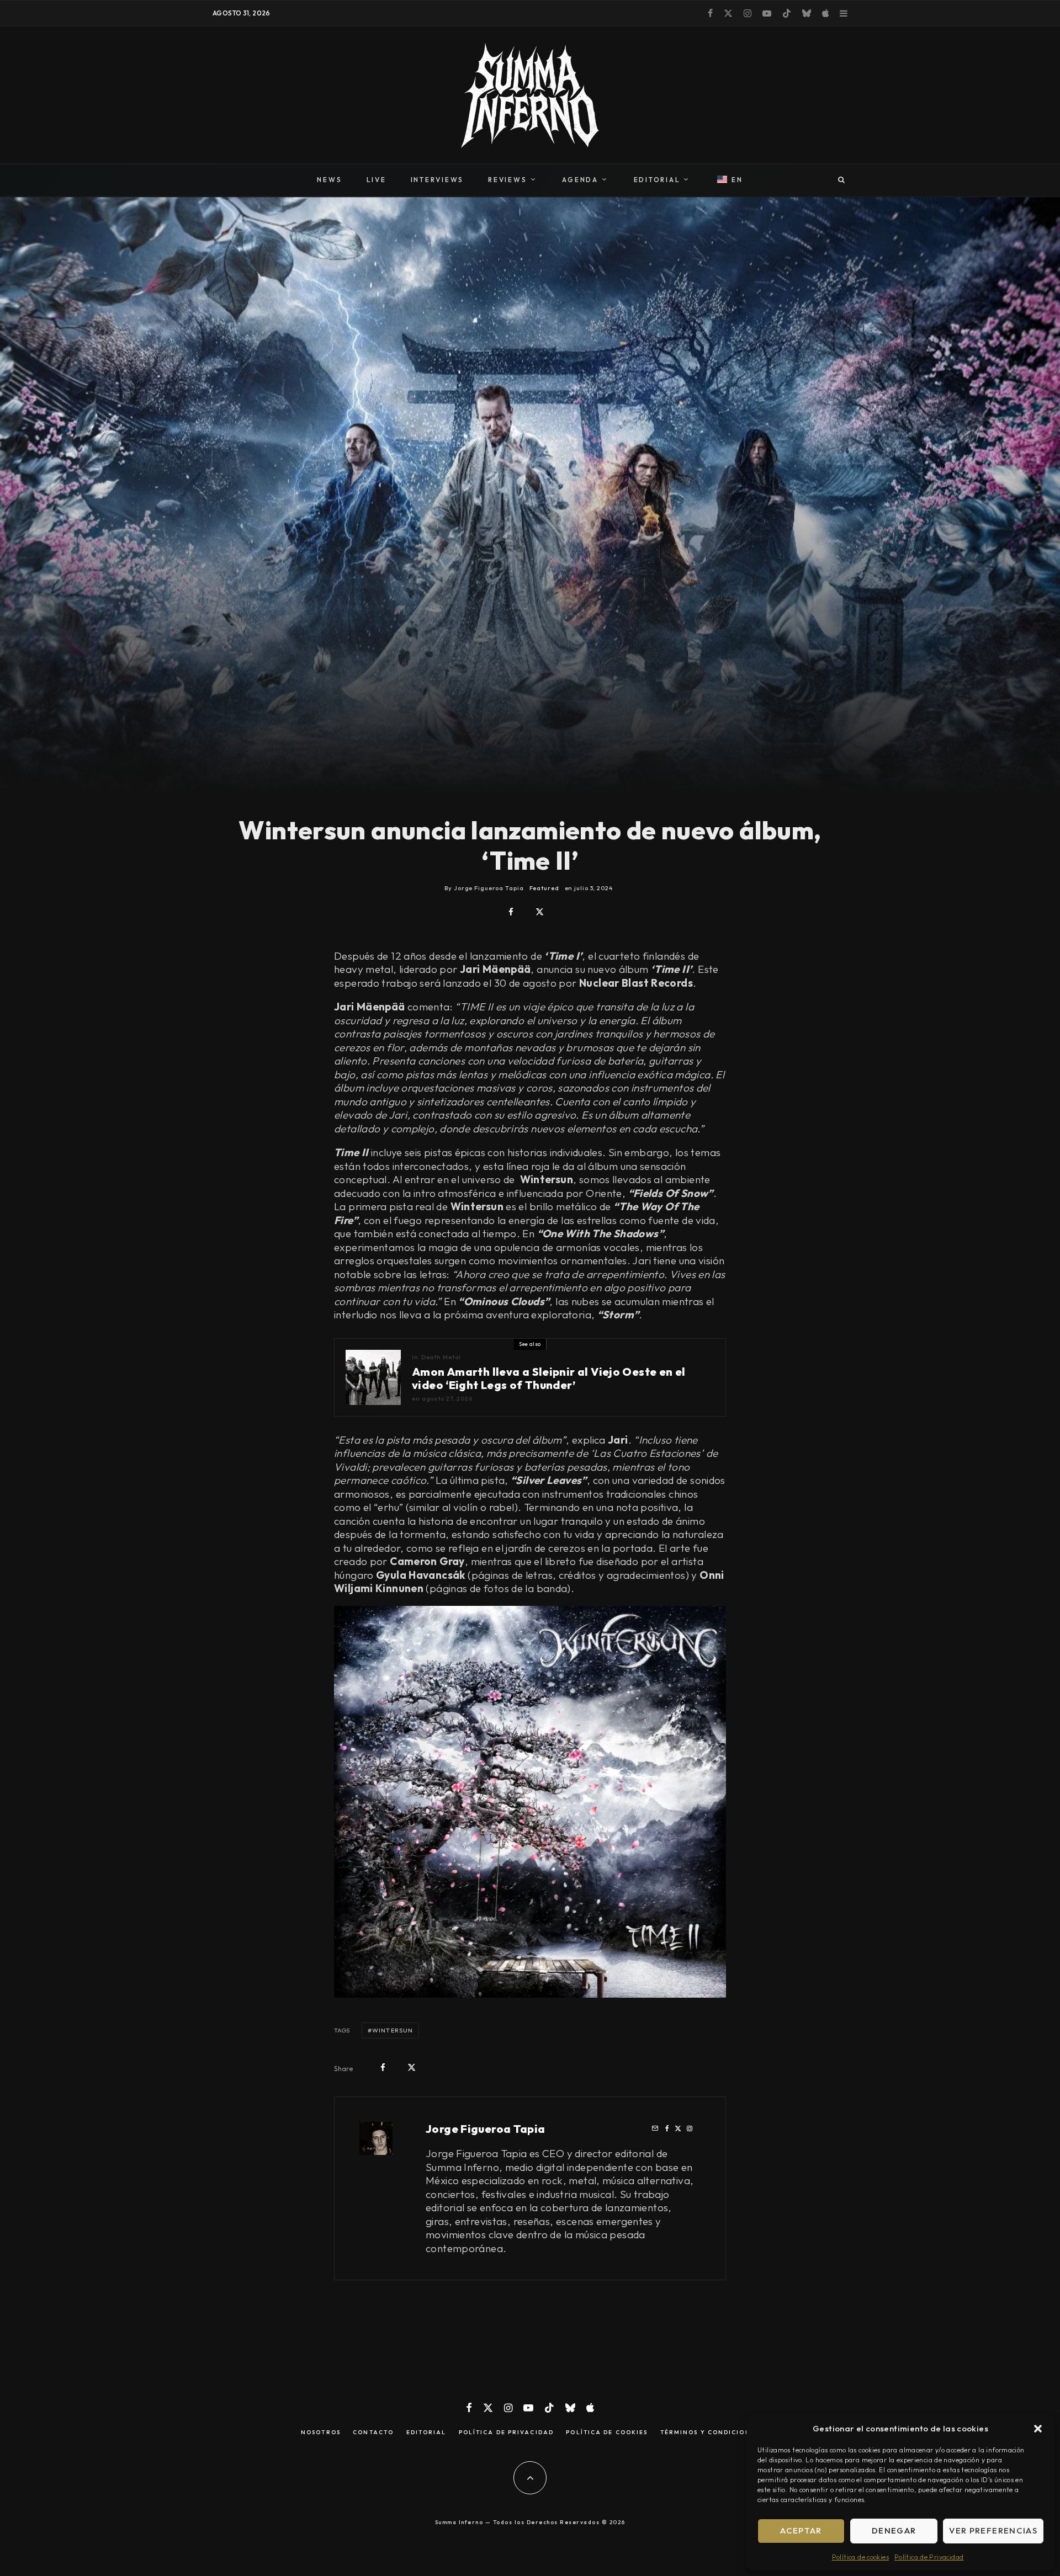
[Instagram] (748, 13)
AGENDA (580, 180)
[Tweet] (540, 912)
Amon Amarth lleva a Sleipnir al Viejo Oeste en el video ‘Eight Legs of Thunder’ (549, 1379)
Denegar (894, 2530)
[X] (728, 13)
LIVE (377, 180)
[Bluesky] (807, 13)
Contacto (373, 2433)
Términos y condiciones (710, 2433)
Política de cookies (860, 2557)
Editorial (426, 2433)
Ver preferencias (993, 2530)
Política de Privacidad (929, 2557)
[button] (1038, 2429)
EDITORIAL (657, 180)
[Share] (511, 912)
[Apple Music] (825, 13)
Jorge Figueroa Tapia (486, 2129)
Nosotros (321, 2433)
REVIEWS (507, 180)
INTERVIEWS (438, 180)
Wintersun (393, 2030)
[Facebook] (710, 13)
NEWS (329, 180)
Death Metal (441, 1357)
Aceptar (801, 2530)
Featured (544, 888)
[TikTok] (787, 13)
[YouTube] (767, 13)
